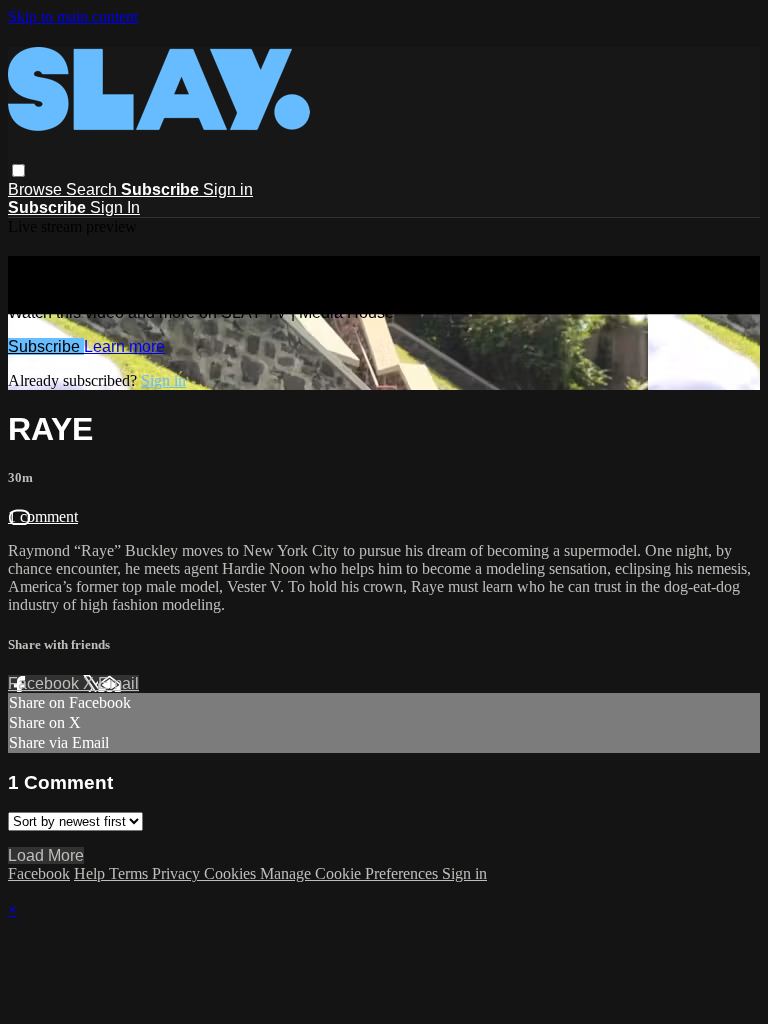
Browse (37, 189)
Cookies (232, 873)
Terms (130, 873)
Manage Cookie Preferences (351, 873)
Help (91, 873)
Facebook (45, 683)
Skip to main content (73, 16)
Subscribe (46, 346)
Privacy (178, 873)
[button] (18, 170)
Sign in (228, 189)
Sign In (115, 207)
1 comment (43, 516)
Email (118, 683)
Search (93, 189)
